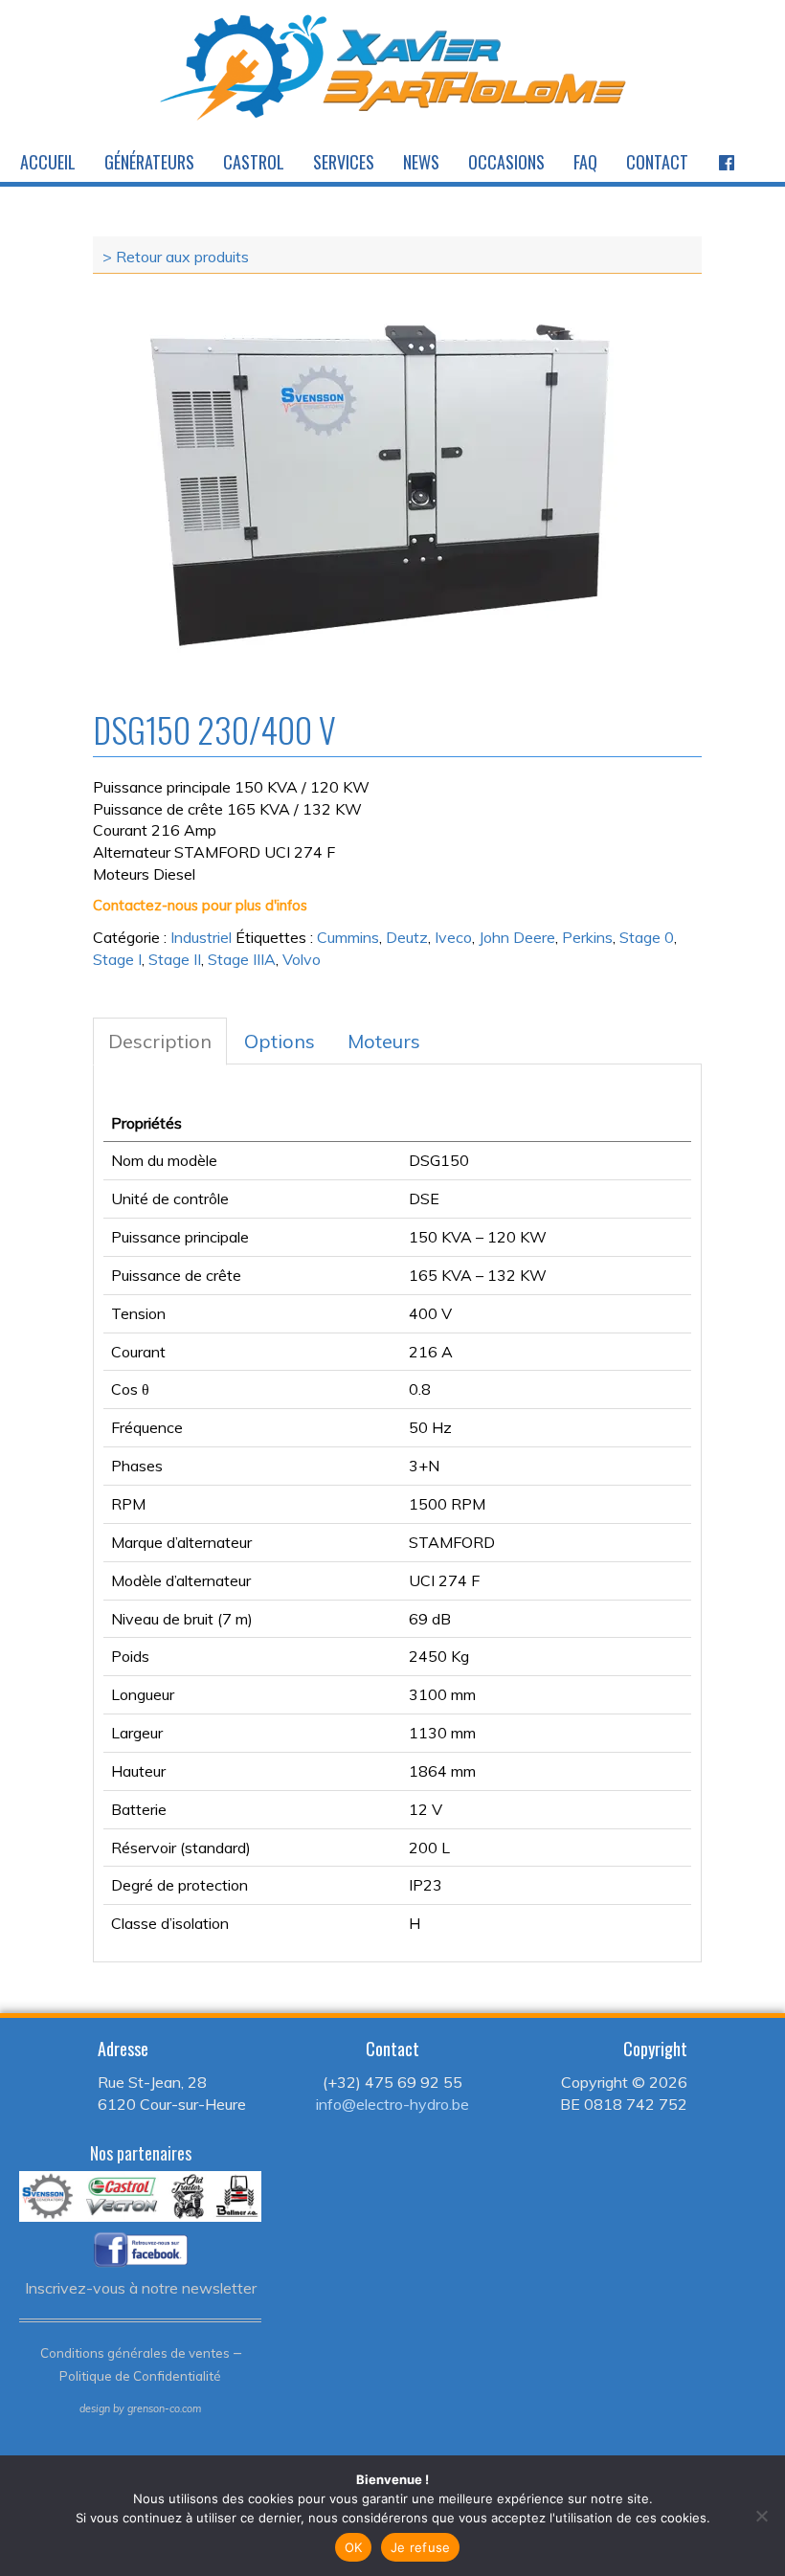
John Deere (517, 937)
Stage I (117, 959)
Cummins (348, 937)
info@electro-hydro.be (392, 2104)
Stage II (175, 959)
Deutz (407, 937)
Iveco (453, 937)
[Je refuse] (761, 2516)
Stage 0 (647, 937)
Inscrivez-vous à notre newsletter (141, 2288)
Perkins (587, 937)
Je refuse (420, 2547)
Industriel (201, 937)
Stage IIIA (242, 959)
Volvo (302, 959)
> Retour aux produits (176, 257)
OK (354, 2547)
